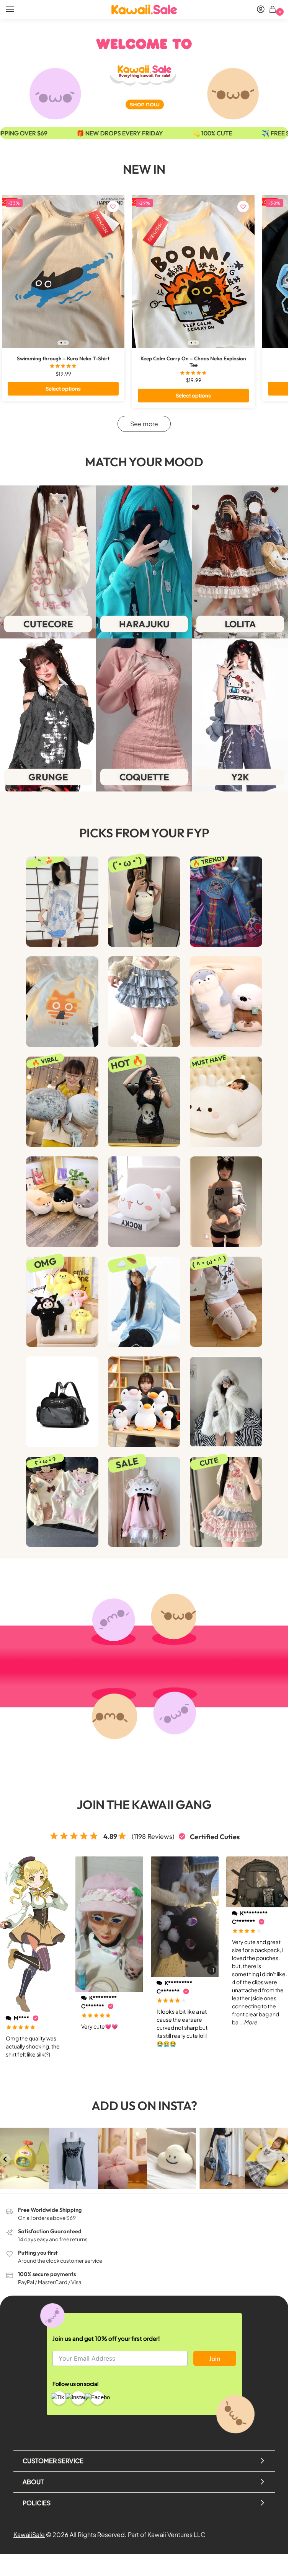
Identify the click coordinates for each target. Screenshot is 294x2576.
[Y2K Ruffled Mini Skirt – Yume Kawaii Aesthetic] (144, 1001)
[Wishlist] (113, 207)
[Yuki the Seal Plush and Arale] (62, 1102)
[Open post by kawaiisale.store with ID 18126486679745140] (269, 2158)
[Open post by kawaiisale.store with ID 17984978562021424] (73, 2158)
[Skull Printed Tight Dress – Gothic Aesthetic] (144, 1102)
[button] (274, 10)
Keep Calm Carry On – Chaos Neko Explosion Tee (193, 362)
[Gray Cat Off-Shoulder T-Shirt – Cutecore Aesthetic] (226, 1202)
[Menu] (17, 10)
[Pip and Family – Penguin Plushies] (144, 1402)
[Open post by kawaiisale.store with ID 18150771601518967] (122, 2158)
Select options (63, 388)
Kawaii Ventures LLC (176, 2534)
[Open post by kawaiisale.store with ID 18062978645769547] (220, 2158)
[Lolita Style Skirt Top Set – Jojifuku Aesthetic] (226, 1502)
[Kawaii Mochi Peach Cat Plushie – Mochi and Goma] (144, 1202)
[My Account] (261, 10)
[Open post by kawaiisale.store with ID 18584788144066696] (24, 2158)
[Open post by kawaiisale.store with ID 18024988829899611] (171, 2158)
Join (215, 2359)
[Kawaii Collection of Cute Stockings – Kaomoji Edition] (226, 1302)
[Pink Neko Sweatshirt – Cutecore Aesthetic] (144, 1502)
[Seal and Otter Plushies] (226, 1001)
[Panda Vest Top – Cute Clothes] (144, 902)
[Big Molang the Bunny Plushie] (226, 1102)
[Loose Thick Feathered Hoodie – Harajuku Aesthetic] (144, 1302)
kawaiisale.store (24, 2134)
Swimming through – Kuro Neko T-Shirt (63, 359)
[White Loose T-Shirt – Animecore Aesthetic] (62, 902)
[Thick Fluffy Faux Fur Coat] (226, 1402)
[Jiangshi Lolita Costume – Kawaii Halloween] (226, 902)
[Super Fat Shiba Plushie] (62, 1202)
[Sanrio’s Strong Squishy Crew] (62, 1302)
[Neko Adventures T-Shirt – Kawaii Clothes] (62, 1001)
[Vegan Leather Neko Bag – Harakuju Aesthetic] (62, 1402)
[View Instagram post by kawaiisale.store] (44, 2184)
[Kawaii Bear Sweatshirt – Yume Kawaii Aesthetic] (62, 1502)
